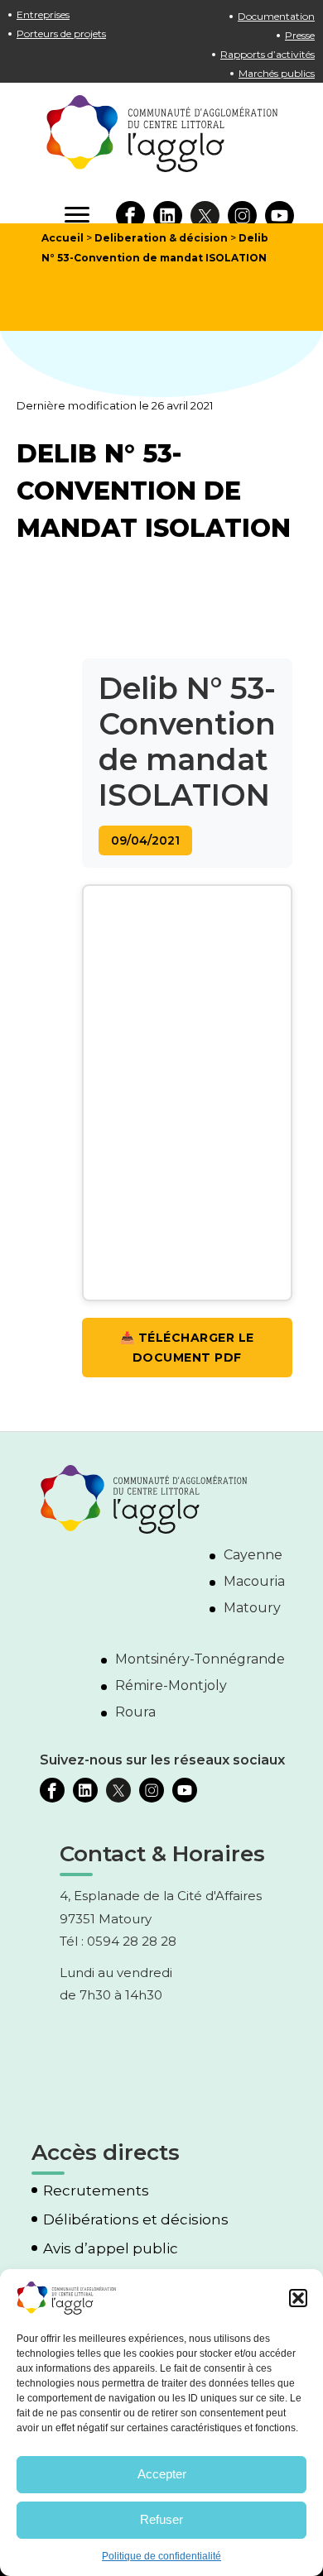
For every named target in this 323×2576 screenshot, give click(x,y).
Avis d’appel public (111, 2249)
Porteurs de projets (61, 34)
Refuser (161, 2519)
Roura (135, 1712)
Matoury (252, 1608)
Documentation (276, 16)
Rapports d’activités (268, 54)
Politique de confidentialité (161, 2556)
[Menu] (77, 215)
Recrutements (96, 2191)
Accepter (162, 2474)
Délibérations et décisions (136, 2220)
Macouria (254, 1581)
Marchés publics (277, 73)
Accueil (63, 238)
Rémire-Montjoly (171, 1685)
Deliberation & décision (161, 238)
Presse (300, 35)
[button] (298, 2298)
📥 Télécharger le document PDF (187, 1348)
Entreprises (43, 14)
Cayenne (253, 1555)
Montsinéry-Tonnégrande (200, 1659)
